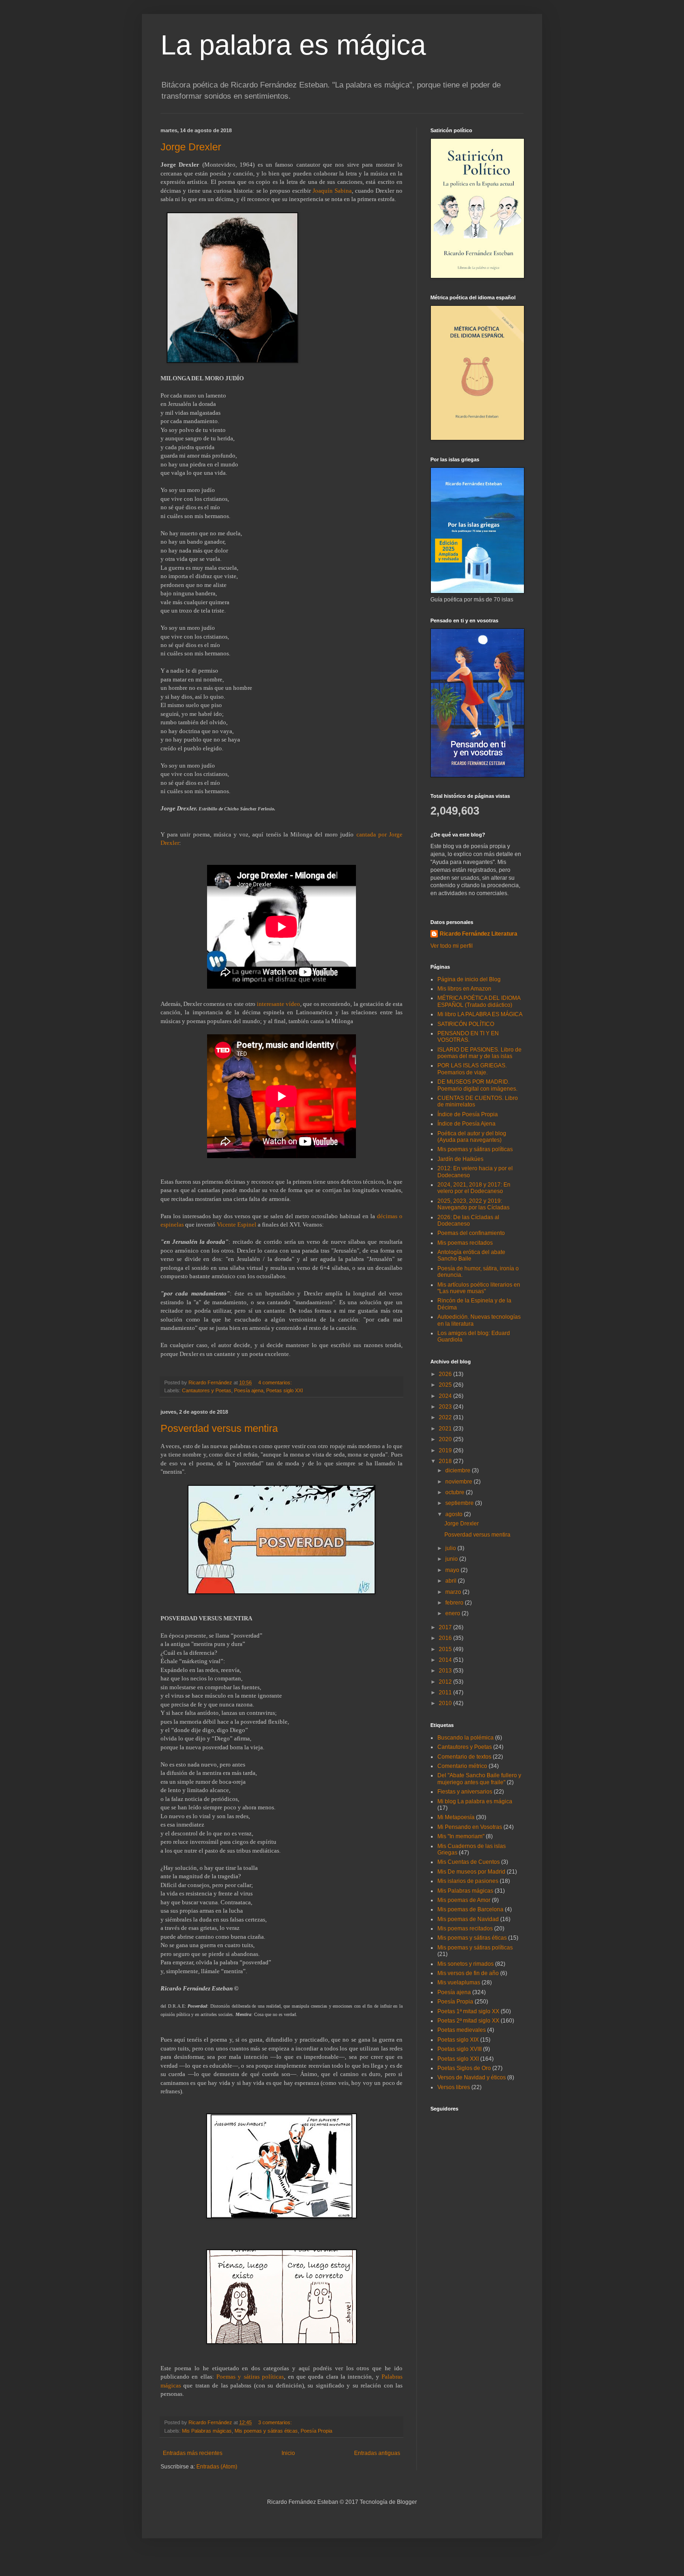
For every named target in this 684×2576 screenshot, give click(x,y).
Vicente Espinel (237, 1224)
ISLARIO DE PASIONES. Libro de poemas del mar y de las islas (479, 1053)
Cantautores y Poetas (207, 1390)
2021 (446, 1429)
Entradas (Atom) (217, 2467)
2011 (446, 1693)
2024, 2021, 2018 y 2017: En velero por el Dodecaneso (474, 1188)
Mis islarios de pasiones (468, 1881)
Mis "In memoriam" (461, 1836)
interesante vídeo (278, 1004)
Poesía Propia (316, 2431)
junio (452, 1559)
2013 (446, 1671)
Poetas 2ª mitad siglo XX (468, 2021)
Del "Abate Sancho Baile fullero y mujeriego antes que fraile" (479, 1779)
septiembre (460, 1503)
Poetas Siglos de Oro (464, 2068)
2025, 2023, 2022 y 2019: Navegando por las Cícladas (473, 1204)
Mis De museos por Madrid (471, 1872)
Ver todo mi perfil (452, 946)
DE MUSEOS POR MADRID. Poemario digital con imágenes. (477, 1085)
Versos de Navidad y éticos (472, 2077)
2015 (446, 1649)
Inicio (288, 2453)
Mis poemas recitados (465, 1243)
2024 (446, 1396)
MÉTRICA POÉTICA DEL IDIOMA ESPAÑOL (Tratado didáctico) (479, 1001)
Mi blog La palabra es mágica (475, 1801)
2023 (446, 1407)
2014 (446, 1660)
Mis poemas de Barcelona (470, 1909)
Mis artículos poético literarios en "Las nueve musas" (479, 1288)
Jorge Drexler (191, 147)
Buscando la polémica (466, 1738)
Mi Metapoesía (456, 1817)
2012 (446, 1682)
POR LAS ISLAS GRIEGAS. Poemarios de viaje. (472, 1069)
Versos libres (454, 2087)
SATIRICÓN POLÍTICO (466, 1024)
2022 (446, 1417)
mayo (453, 1570)
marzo (454, 1592)
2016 (446, 1638)
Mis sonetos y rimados (466, 1964)
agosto (455, 1514)
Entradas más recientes (193, 2453)
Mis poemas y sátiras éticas (266, 2431)
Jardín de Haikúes (460, 1159)
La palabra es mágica (293, 45)
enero (453, 1613)
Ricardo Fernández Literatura (479, 934)
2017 (446, 1627)
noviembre (459, 1482)
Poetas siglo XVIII (459, 2049)
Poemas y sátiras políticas (250, 2377)
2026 (446, 1374)
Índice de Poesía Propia (468, 1114)
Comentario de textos (464, 1757)
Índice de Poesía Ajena (466, 1124)
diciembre (459, 1470)
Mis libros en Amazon (464, 989)
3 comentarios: (276, 2422)
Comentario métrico (462, 1766)
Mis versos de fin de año (468, 1973)
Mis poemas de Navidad (468, 1919)
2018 (446, 1461)
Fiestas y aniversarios (465, 1792)
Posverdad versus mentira (219, 1428)
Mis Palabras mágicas (207, 2431)
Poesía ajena (249, 1390)
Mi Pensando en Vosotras (470, 1827)
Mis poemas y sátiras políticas (475, 1149)
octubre (456, 1492)
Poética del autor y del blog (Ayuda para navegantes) (472, 1137)
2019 (446, 1450)
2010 (446, 1703)
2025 (446, 1385)
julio (451, 1548)
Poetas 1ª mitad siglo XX (468, 2011)
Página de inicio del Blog (469, 979)
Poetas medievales (462, 2030)
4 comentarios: (276, 1382)
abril (452, 1581)
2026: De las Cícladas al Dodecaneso (468, 1221)
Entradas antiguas (377, 2453)
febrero (455, 1603)
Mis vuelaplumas (459, 1983)
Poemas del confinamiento (471, 1233)
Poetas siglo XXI (285, 1390)
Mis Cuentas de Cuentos (469, 1862)
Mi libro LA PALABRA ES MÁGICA (480, 1014)
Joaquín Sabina (332, 191)
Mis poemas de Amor (464, 1900)
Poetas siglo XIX (458, 2040)
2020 (446, 1439)
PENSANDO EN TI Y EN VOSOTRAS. (468, 1037)
